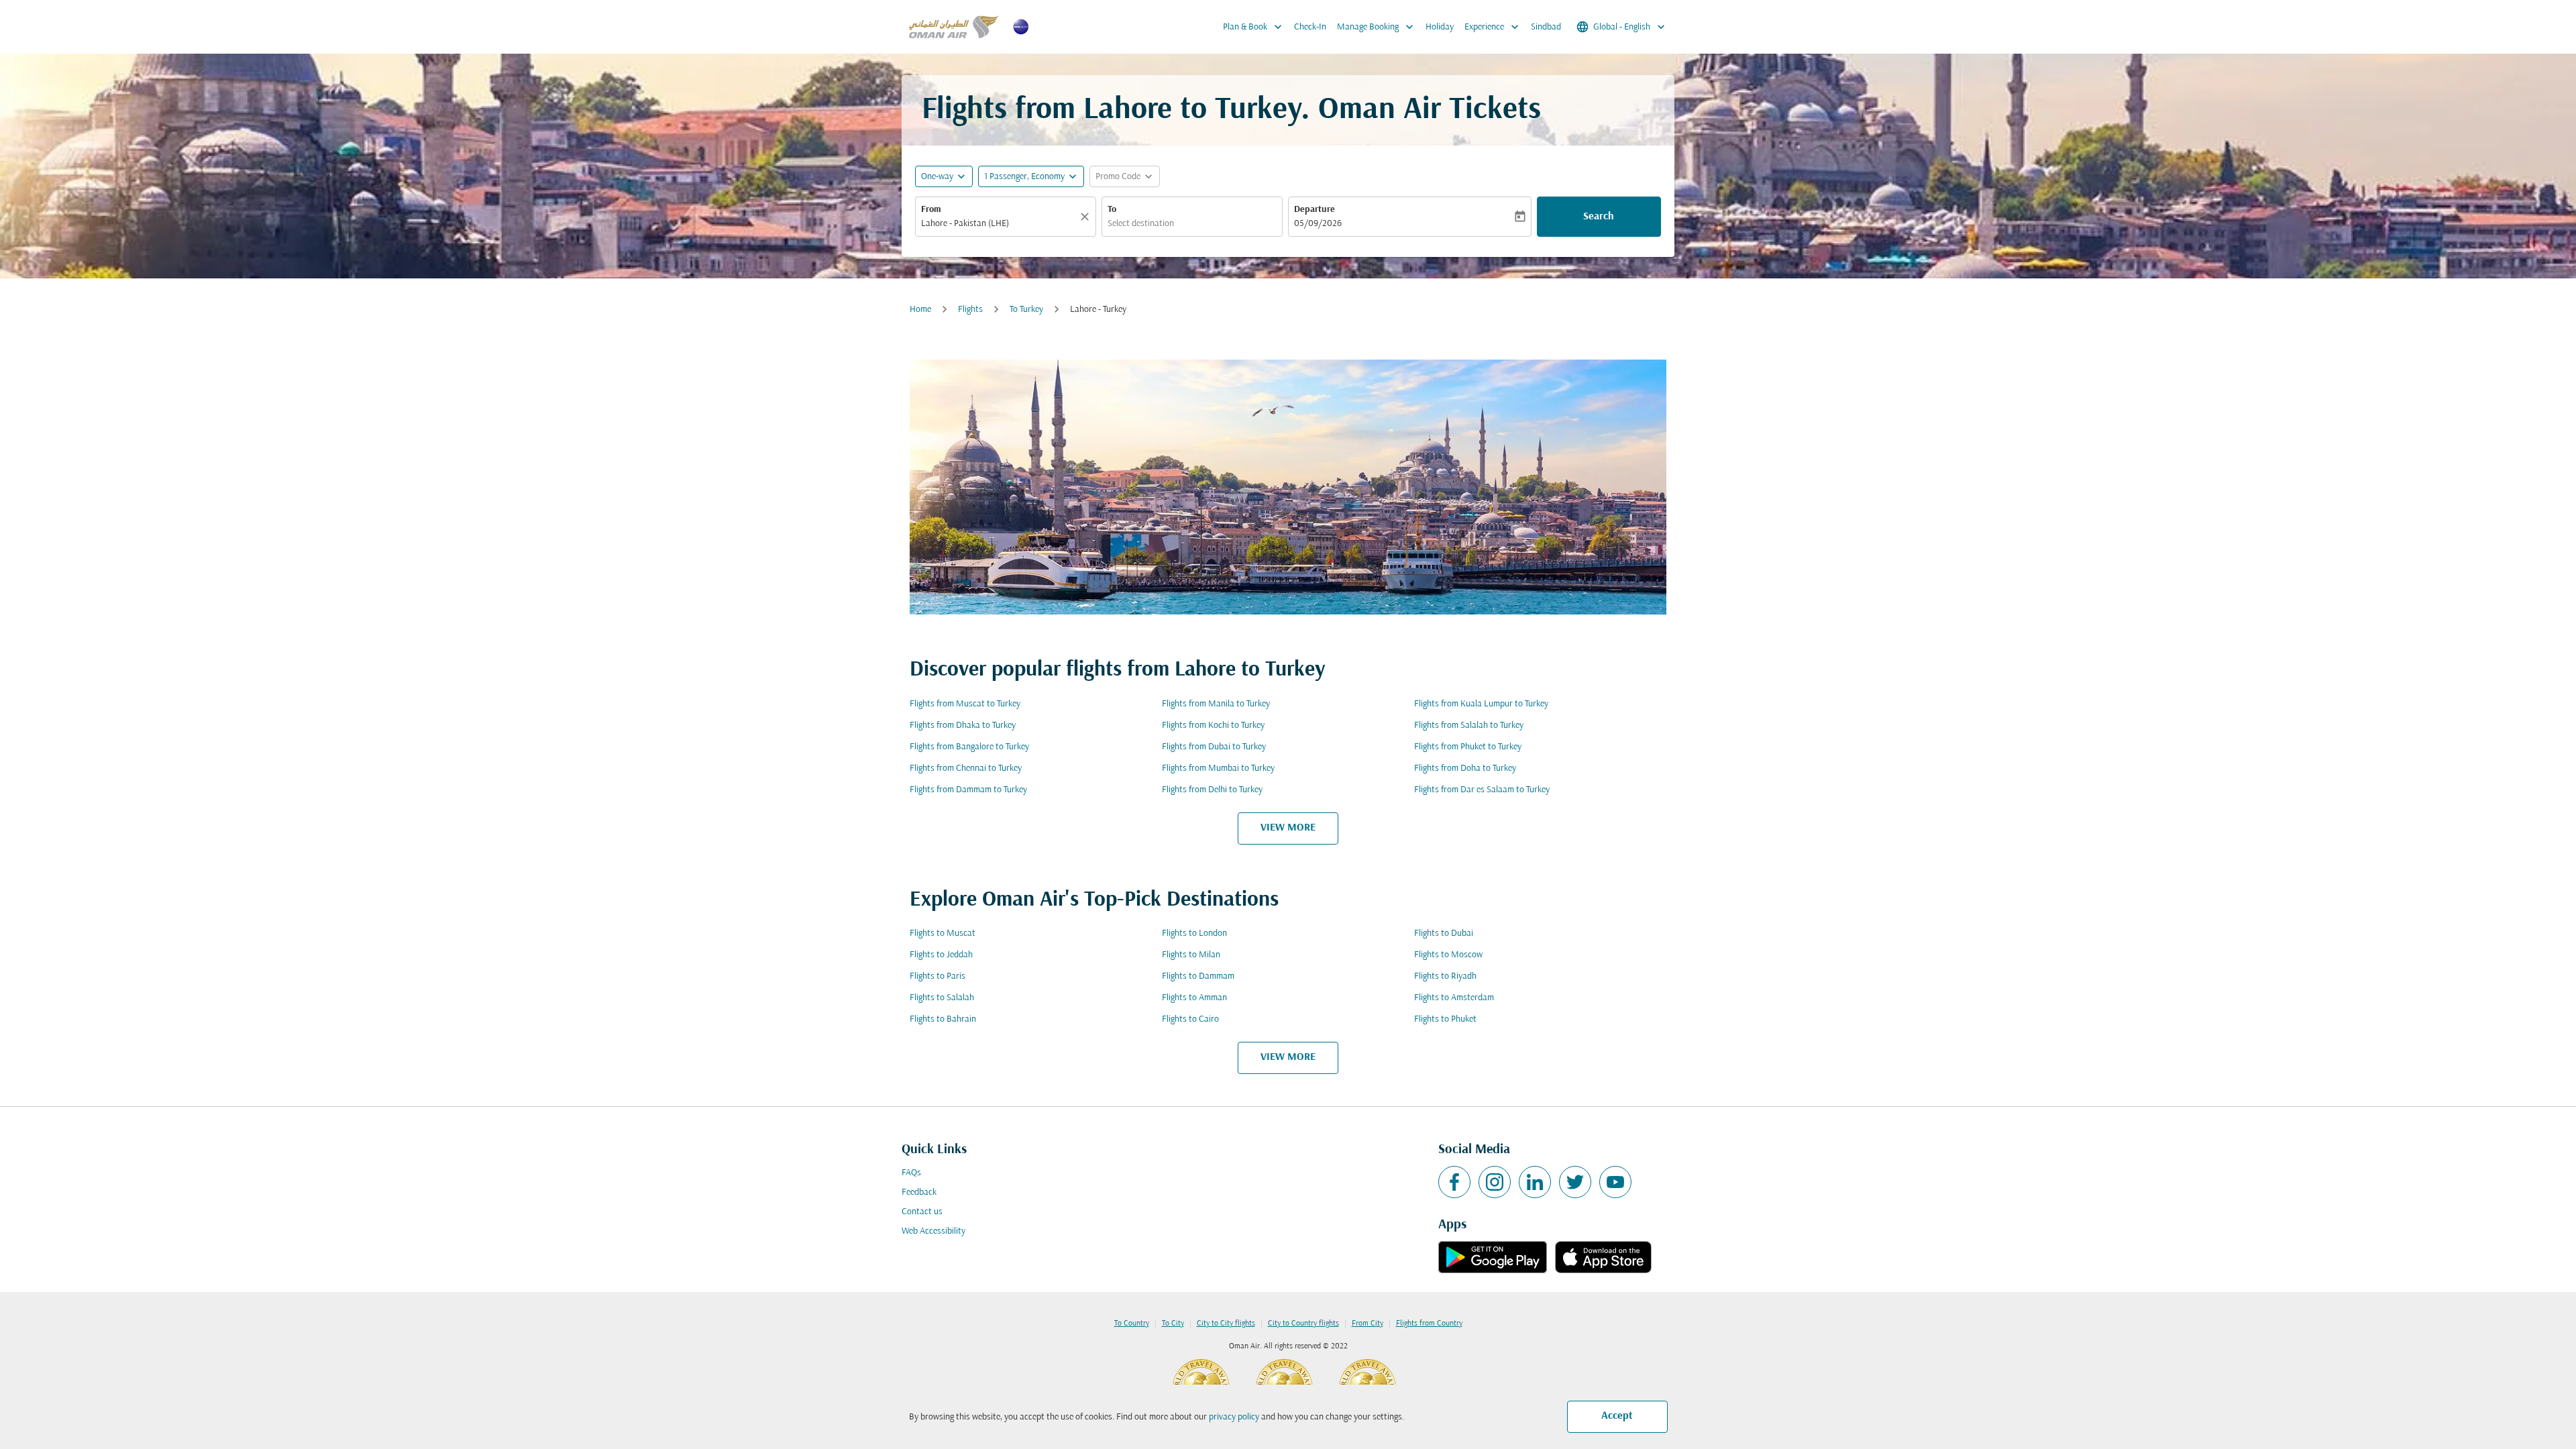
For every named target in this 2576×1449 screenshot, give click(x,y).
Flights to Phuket (1445, 1019)
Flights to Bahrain (943, 1019)
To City (1173, 1324)
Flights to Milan (1191, 955)
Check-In (1310, 27)
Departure (1314, 210)
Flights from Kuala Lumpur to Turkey (1481, 704)
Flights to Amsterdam (1454, 998)
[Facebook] (1454, 1182)
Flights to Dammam (1198, 976)
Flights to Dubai (1444, 933)
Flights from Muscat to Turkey (965, 704)
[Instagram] (1495, 1182)
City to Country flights (1303, 1324)
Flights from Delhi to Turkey (1212, 790)
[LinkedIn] (1535, 1182)
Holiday (1440, 27)
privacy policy (1234, 1417)
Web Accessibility (933, 1231)
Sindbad (1546, 27)
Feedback (919, 1192)
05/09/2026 (1318, 224)
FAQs (911, 1173)
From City (1367, 1324)
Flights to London (1194, 933)
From (931, 210)
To (1112, 210)
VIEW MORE (1288, 828)
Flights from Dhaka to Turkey (963, 726)
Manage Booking (1377, 27)
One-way (937, 177)
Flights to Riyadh (1445, 976)
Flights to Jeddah (941, 955)
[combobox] (999, 224)
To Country (1132, 1324)
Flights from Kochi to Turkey (1213, 726)
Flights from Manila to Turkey (1216, 704)
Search (1599, 217)
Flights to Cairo (1190, 1019)
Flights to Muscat (943, 933)
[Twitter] (1575, 1182)
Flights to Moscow (1448, 955)
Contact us (922, 1212)
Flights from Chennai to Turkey (966, 768)
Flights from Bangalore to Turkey (969, 747)
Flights (970, 310)
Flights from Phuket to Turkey (1468, 747)
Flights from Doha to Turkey (1465, 768)
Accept (1617, 1416)
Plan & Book (1254, 27)
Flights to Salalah (942, 998)
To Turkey (1026, 310)
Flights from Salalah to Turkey (1469, 726)
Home (920, 310)
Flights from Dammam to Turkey (968, 790)
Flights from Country (1429, 1324)
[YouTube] (1615, 1182)
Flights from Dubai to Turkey (1214, 747)
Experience (1493, 27)
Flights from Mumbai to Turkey (1218, 768)
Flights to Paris (937, 976)
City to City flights (1226, 1324)
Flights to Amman (1194, 998)
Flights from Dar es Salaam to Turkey (1482, 790)
